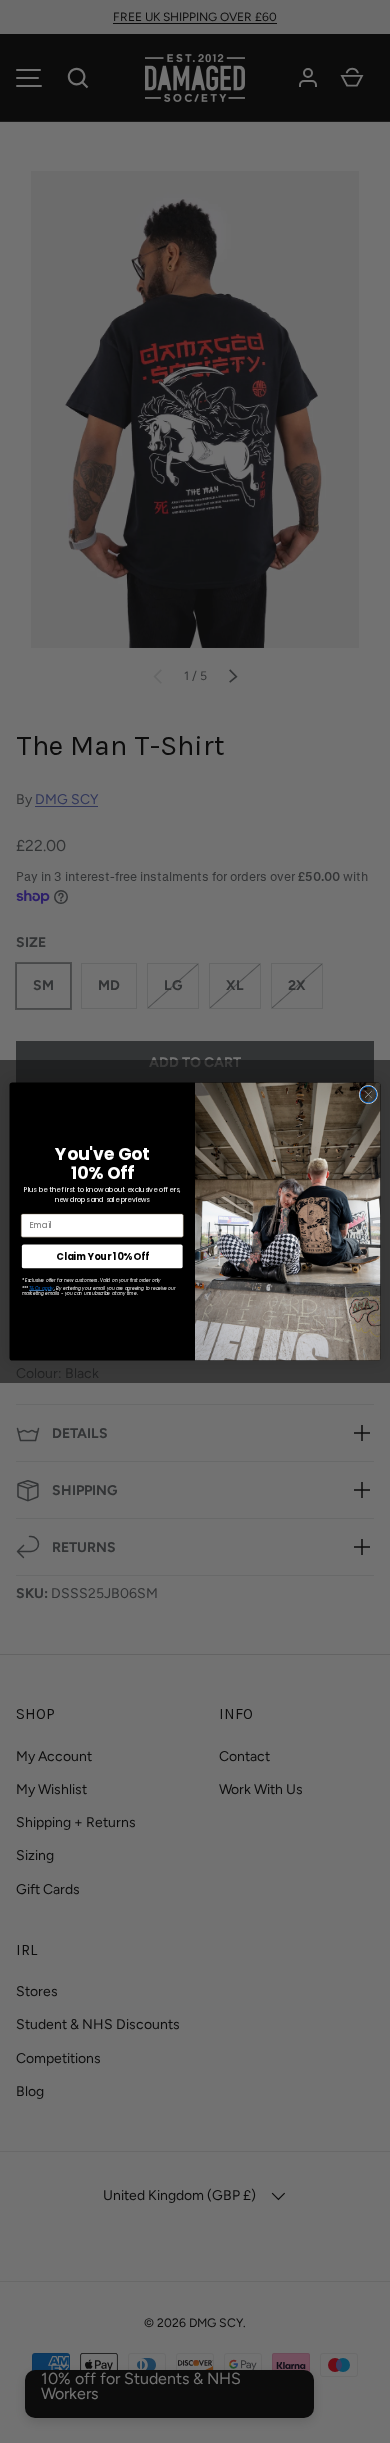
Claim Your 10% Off (102, 1256)
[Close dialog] (368, 1094)
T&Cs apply (41, 1288)
